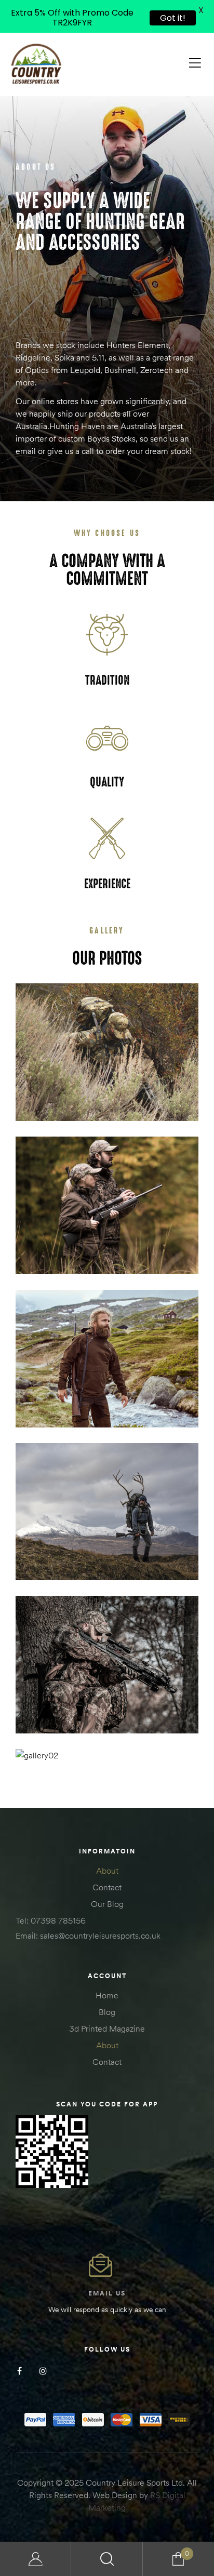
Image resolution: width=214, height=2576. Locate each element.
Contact (107, 1887)
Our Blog (107, 1904)
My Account (36, 2559)
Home (107, 1995)
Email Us (107, 2293)
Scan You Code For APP (107, 2104)
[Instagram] (43, 2371)
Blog (107, 2012)
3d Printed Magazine (107, 2028)
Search (107, 2559)
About (107, 1871)
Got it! (173, 18)
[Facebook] (19, 2371)
